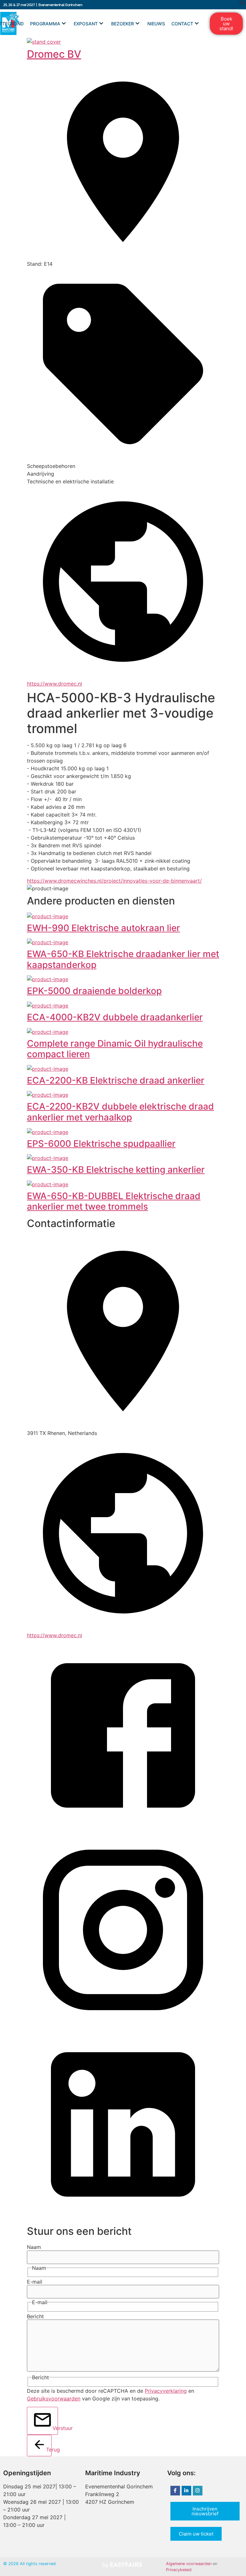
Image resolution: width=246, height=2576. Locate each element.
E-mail (35, 2282)
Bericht (35, 2316)
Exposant (86, 24)
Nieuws (156, 24)
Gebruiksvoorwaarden (54, 2399)
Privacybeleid (179, 2570)
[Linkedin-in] (186, 2491)
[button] (226, 24)
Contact (182, 24)
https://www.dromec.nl (54, 684)
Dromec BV (54, 54)
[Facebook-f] (175, 2491)
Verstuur (55, 2428)
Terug (49, 2450)
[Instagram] (198, 2491)
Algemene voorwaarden (189, 2564)
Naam (34, 2247)
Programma (45, 24)
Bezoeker (123, 24)
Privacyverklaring (166, 2391)
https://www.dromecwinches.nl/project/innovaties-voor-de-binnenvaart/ (114, 881)
